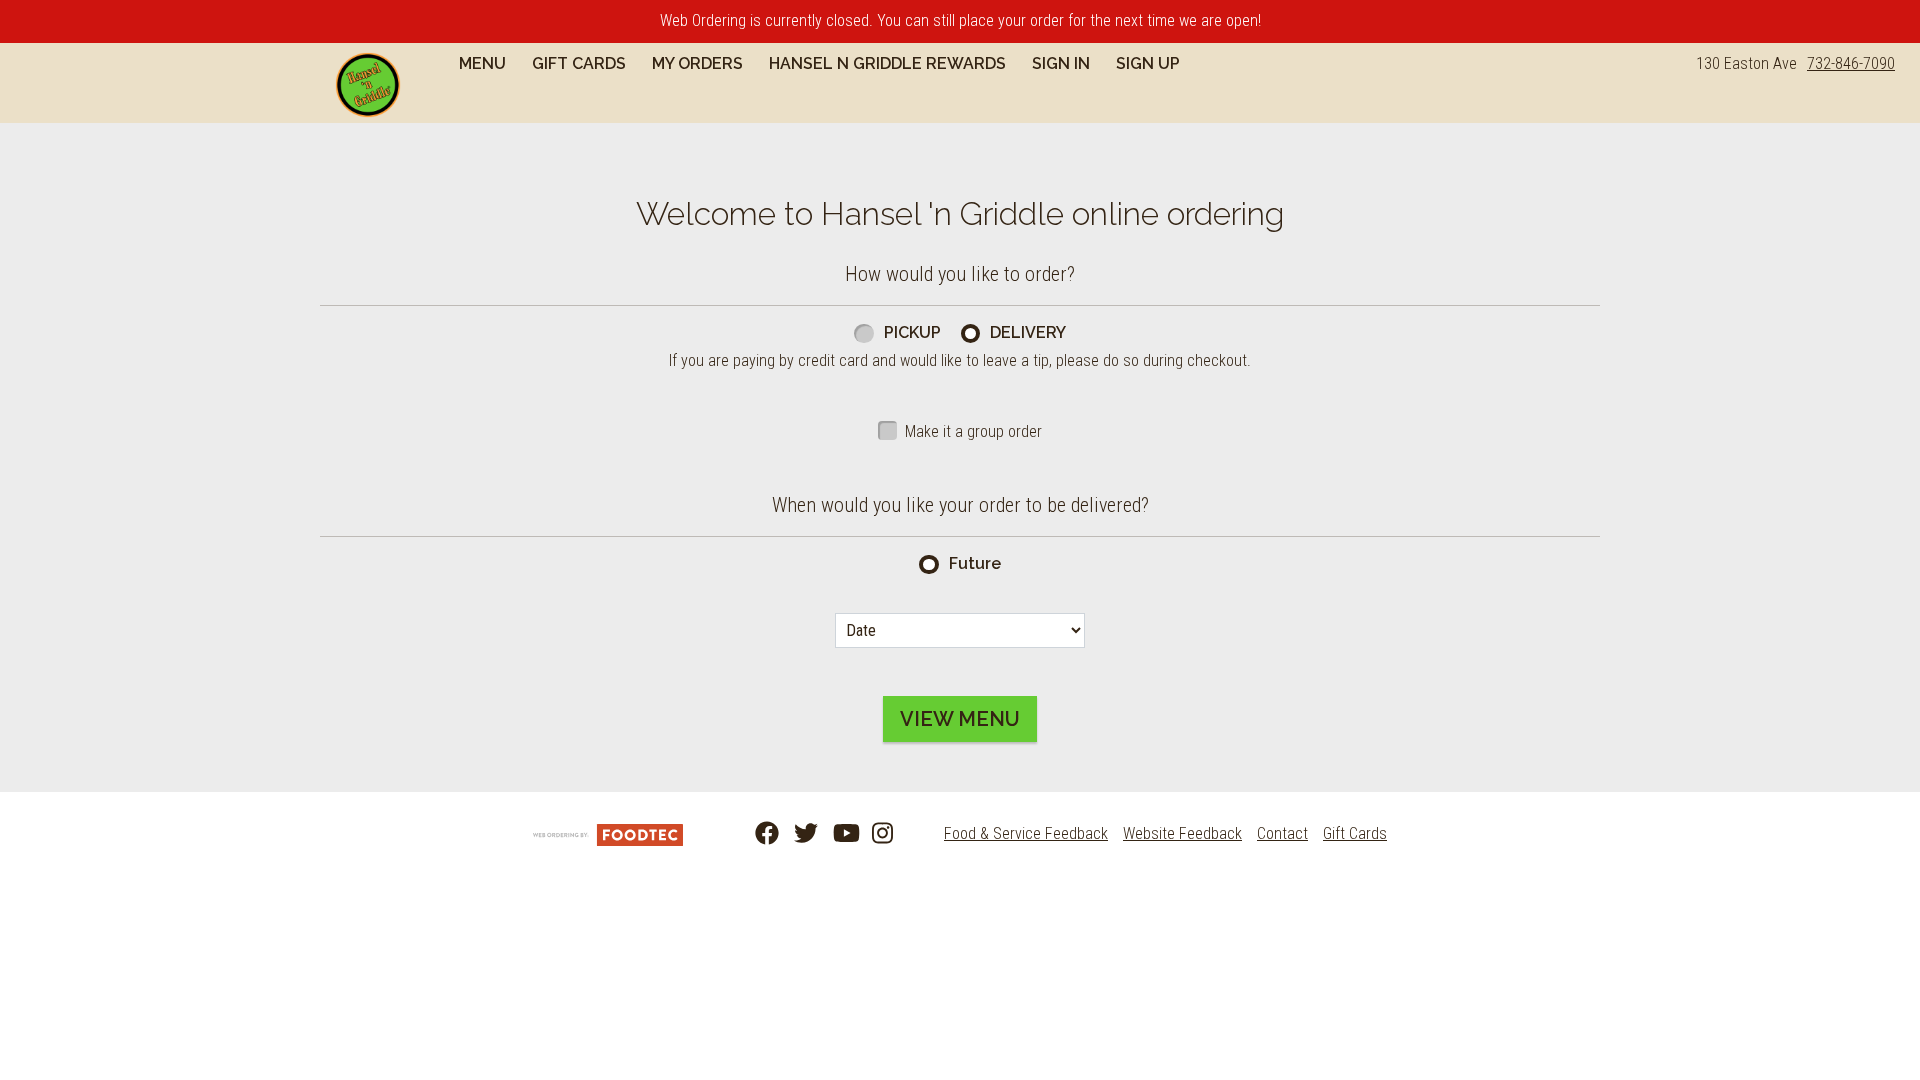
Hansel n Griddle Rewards (887, 63)
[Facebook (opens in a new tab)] (755, 834)
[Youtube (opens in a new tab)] (833, 834)
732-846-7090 (1851, 63)
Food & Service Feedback (1026, 833)
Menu (482, 63)
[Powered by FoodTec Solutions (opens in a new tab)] (608, 833)
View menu (960, 719)
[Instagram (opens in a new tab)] (872, 834)
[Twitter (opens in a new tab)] (794, 834)
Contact (1282, 833)
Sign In (1061, 63)
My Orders (697, 63)
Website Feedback (1182, 833)
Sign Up (1148, 63)
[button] (368, 85)
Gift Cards (579, 63)
